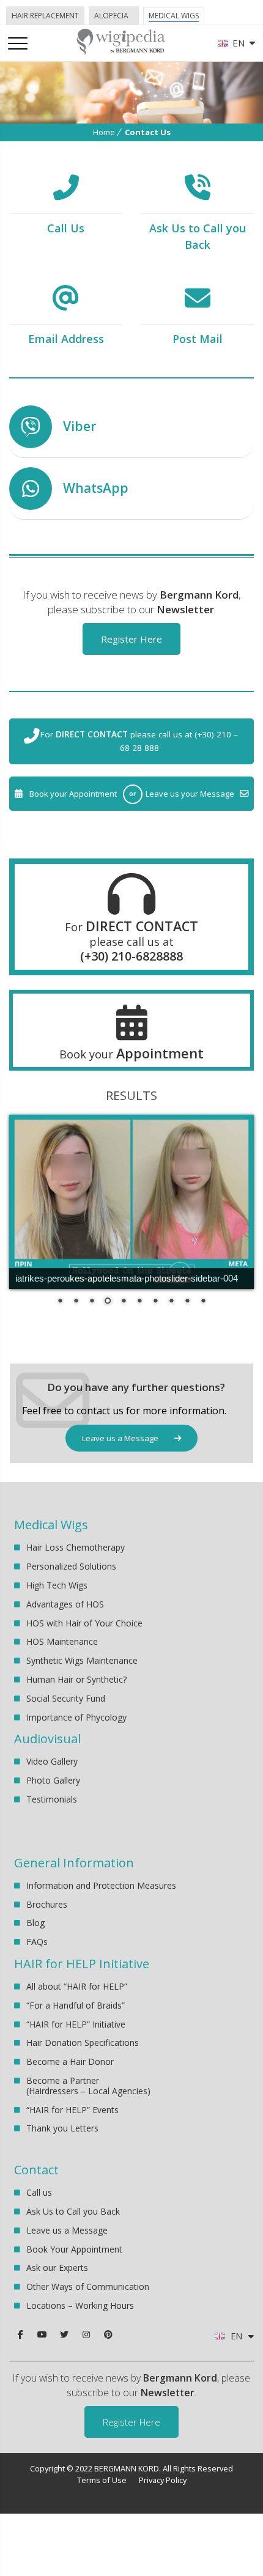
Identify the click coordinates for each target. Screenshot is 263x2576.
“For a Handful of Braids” (76, 2005)
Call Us (66, 228)
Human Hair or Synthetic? (76, 1679)
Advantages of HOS (65, 1604)
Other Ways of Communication (88, 2286)
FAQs (37, 1942)
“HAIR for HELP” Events (72, 2110)
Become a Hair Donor (70, 2061)
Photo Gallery (53, 1780)
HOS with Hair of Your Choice (84, 1623)
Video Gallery (52, 1762)
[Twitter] (64, 2334)
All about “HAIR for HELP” (77, 1987)
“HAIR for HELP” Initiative (76, 2024)
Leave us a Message (121, 1438)
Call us (39, 2193)
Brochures (47, 1904)
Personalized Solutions (71, 1566)
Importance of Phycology (76, 1717)
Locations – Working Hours (80, 2305)
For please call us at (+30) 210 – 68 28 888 (139, 741)
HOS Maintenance (62, 1641)
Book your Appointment (73, 794)
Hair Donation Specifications (83, 2043)
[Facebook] (20, 2334)
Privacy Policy (163, 2480)
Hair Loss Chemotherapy (76, 1548)
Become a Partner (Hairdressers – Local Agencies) (88, 2086)
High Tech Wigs (57, 1585)
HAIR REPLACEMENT (45, 16)
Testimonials (52, 1799)
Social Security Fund (66, 1698)
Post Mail (198, 339)
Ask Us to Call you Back (73, 2211)
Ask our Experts (57, 2268)
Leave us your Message (190, 794)
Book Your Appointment (74, 2249)
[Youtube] (42, 2334)
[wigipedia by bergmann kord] (120, 50)
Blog (35, 1923)
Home (104, 132)
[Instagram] (86, 2334)
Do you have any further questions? (136, 1387)
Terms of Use (102, 2480)
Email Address (66, 339)
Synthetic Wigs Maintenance (82, 1660)
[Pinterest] (108, 2334)
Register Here (131, 639)
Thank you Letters (62, 2128)
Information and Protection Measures (101, 1886)
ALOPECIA (111, 16)
